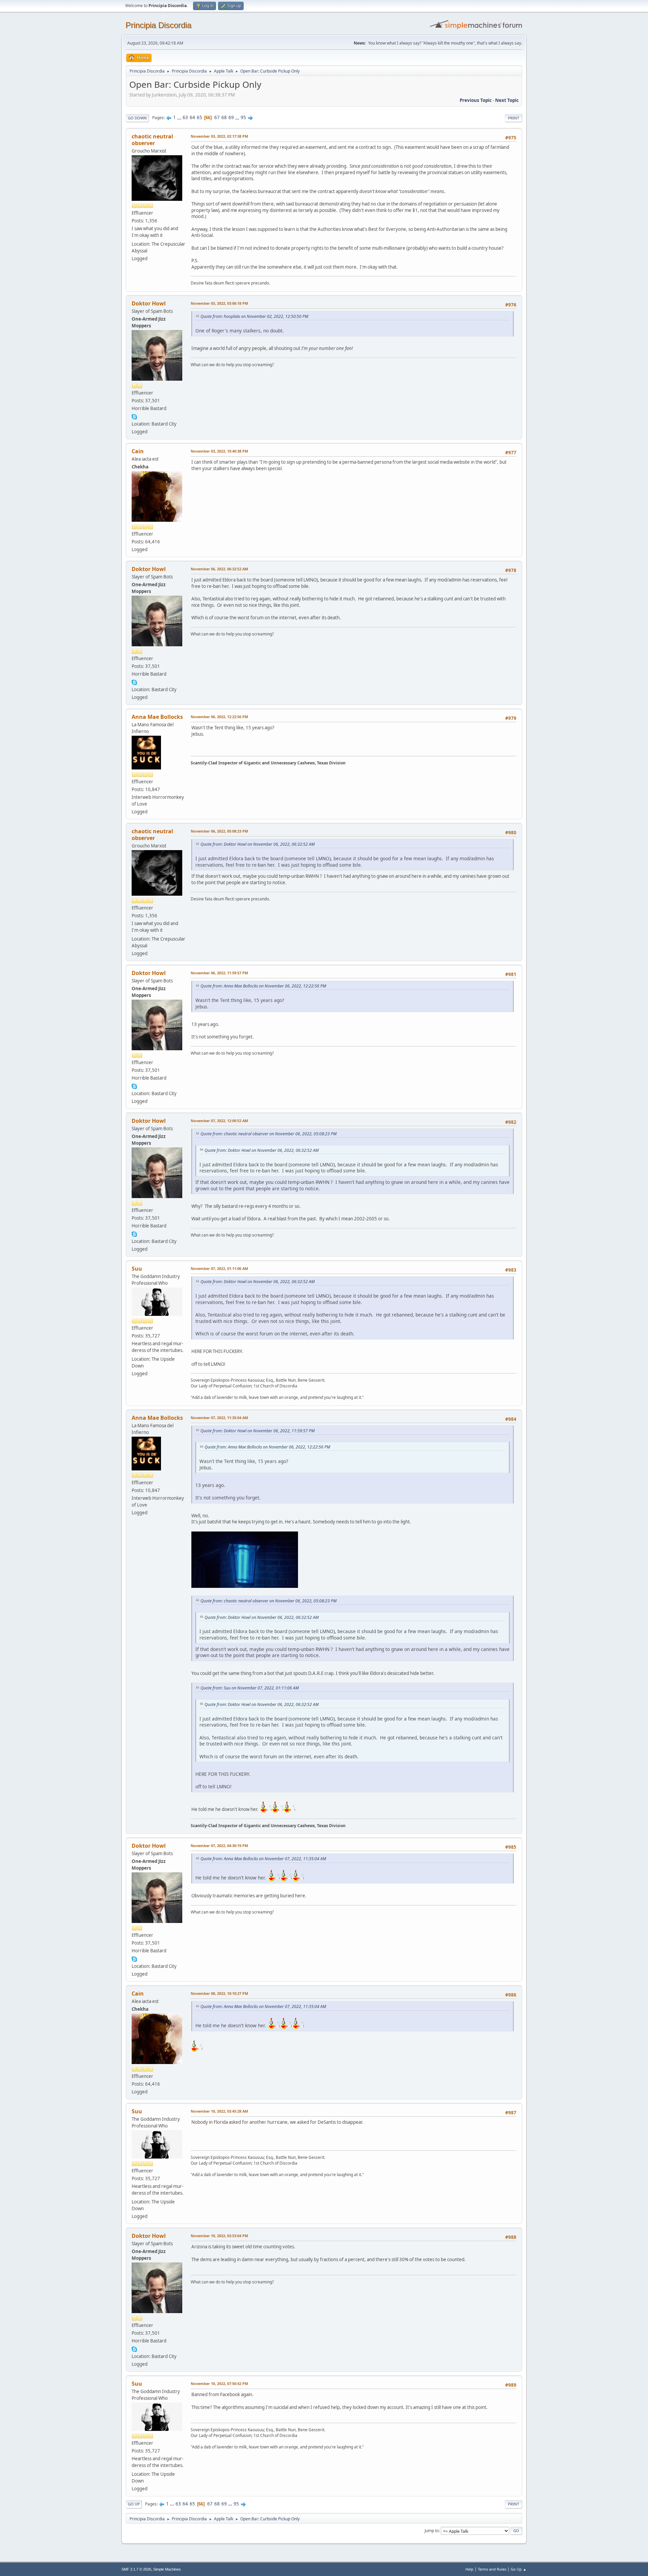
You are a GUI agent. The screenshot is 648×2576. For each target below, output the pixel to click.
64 (192, 117)
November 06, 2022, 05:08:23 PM (219, 831)
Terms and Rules (492, 2569)
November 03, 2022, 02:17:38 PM (219, 136)
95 (243, 117)
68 (224, 117)
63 (185, 117)
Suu (137, 1269)
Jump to (432, 2531)
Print (514, 118)
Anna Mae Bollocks (157, 717)
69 (231, 117)
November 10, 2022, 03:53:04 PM (219, 2236)
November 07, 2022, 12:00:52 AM (219, 1121)
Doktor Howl (149, 303)
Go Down (137, 118)
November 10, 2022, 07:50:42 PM (219, 2383)
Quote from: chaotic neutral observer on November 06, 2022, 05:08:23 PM (268, 1134)
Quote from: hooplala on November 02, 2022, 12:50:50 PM (254, 316)
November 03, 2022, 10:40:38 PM (219, 451)
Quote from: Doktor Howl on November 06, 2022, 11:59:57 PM (258, 1431)
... (180, 117)
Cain (138, 451)
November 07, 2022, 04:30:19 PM (219, 1846)
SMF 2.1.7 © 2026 (136, 2569)
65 (199, 117)
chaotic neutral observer (152, 140)
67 (217, 117)
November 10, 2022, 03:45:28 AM (219, 2111)
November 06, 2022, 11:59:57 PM (219, 973)
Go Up (134, 2504)
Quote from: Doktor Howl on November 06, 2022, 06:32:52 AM (258, 844)
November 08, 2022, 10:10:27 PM (219, 1993)
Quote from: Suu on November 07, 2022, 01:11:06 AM (250, 1688)
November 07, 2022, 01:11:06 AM (219, 1268)
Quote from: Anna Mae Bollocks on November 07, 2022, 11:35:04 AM (263, 1859)
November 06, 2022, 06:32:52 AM (219, 569)
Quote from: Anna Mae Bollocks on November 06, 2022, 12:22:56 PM (263, 986)
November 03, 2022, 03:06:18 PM (219, 303)
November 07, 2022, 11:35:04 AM (219, 1418)
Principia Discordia (158, 25)
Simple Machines (167, 2569)
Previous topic (476, 100)
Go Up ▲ (519, 2569)
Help (469, 2569)
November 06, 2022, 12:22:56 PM (219, 717)
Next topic (507, 100)
